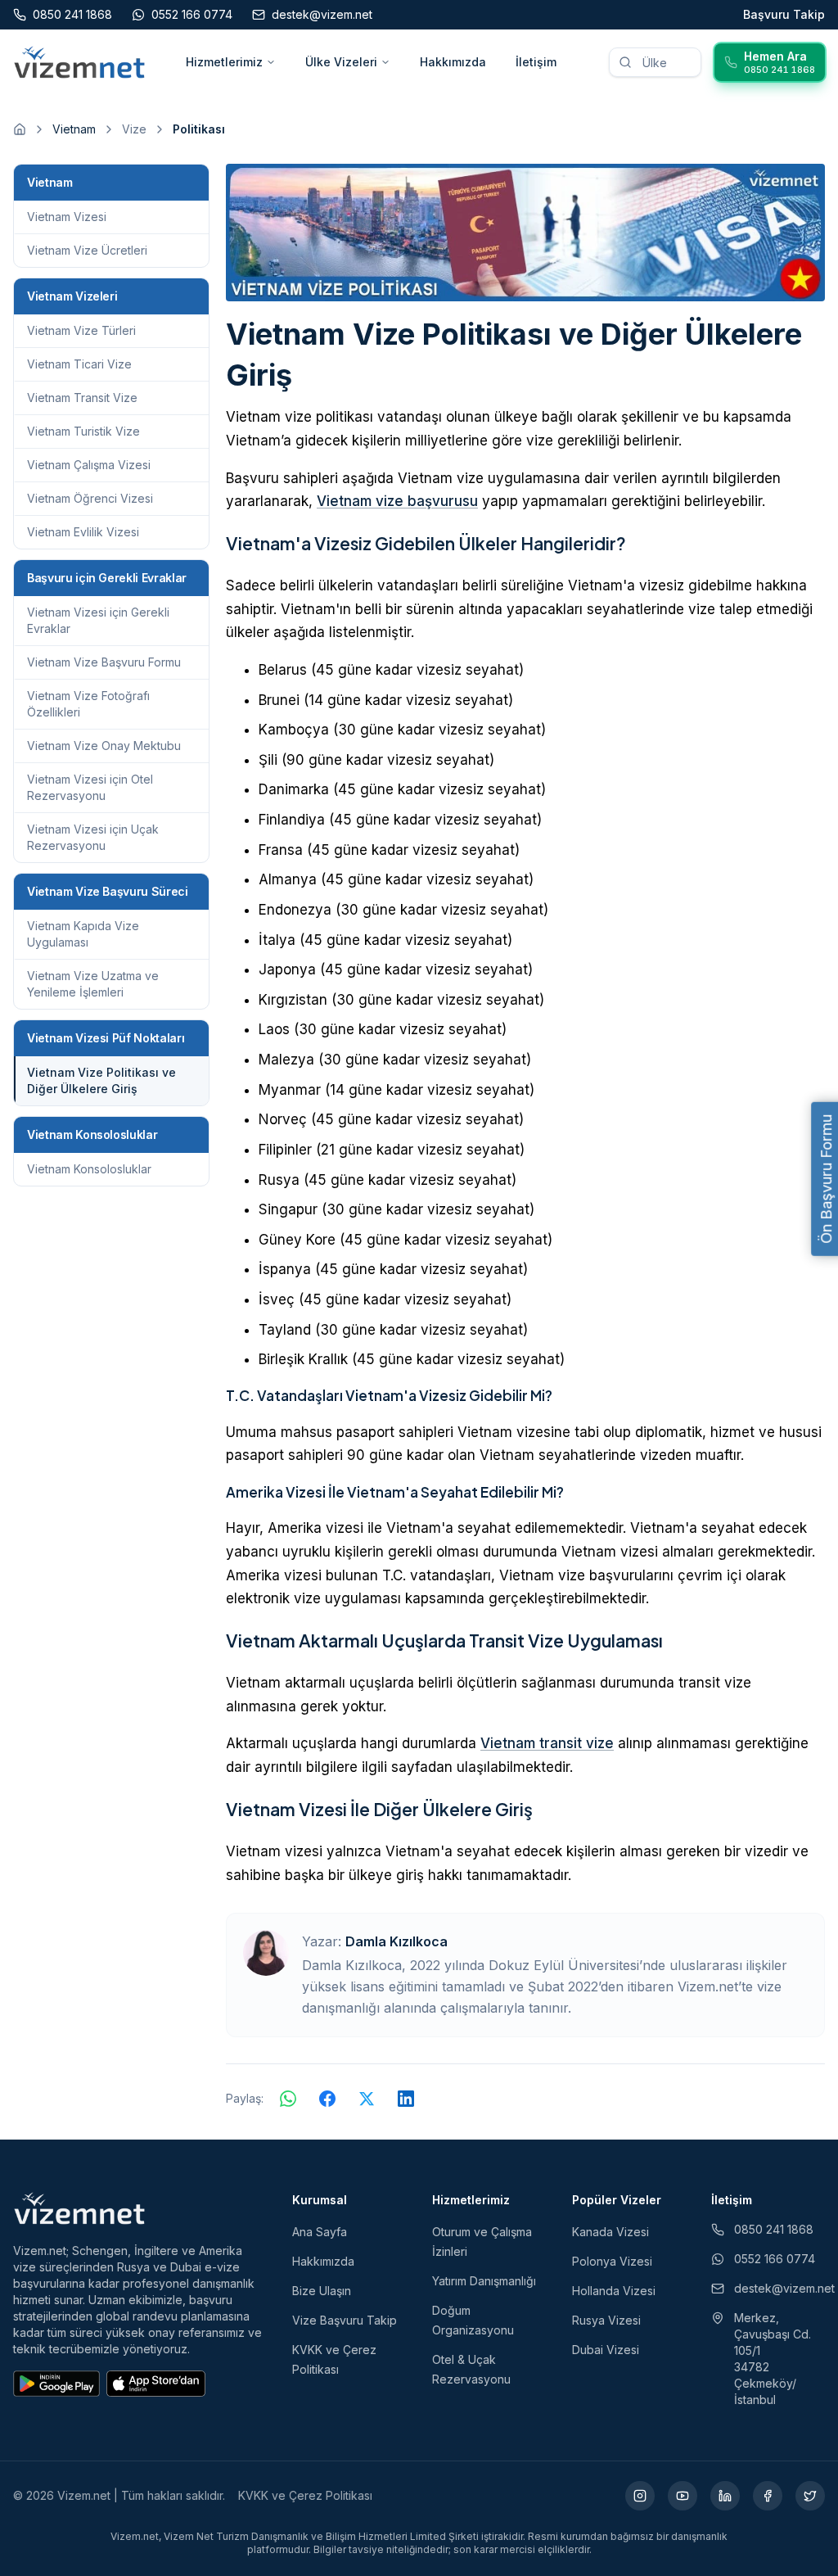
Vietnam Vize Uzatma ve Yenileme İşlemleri (93, 984)
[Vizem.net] (80, 2208)
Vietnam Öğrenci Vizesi (90, 498)
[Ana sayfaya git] (20, 129)
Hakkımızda (453, 62)
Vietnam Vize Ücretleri (87, 250)
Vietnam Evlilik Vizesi (83, 532)
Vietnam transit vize (547, 1743)
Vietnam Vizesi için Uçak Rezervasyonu (93, 837)
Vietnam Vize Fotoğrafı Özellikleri (88, 704)
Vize (134, 129)
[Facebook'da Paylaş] (327, 2099)
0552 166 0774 (775, 2259)
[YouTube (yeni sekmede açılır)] (683, 2496)
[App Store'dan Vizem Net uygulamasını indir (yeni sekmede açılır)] (156, 2384)
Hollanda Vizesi (614, 2291)
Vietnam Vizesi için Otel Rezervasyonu (90, 787)
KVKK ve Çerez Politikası (305, 2495)
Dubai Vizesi (606, 2350)
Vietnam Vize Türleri (81, 330)
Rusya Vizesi (606, 2320)
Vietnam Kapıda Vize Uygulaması (83, 934)
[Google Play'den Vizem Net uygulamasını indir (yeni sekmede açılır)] (56, 2384)
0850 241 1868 (774, 2229)
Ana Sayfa (320, 2232)
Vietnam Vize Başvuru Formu (104, 662)
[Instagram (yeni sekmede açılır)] (640, 2496)
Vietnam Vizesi (67, 217)
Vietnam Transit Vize (82, 398)
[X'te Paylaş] (367, 2099)
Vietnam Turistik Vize (83, 431)
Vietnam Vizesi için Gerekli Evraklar (98, 620)
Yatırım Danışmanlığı (484, 2281)
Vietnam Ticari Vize (79, 364)
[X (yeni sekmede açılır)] (810, 2496)
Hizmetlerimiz (224, 62)
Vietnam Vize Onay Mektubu (104, 746)
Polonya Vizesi (612, 2261)
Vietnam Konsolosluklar (89, 1169)
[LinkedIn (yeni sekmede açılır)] (725, 2496)
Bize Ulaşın (322, 2291)
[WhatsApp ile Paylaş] (288, 2099)
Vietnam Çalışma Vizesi (89, 465)
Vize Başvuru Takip (345, 2320)
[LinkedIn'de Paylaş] (406, 2099)
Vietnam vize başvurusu (397, 501)
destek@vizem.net (779, 2288)
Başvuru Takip (784, 14)
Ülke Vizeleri (341, 62)
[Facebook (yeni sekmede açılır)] (768, 2496)
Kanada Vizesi (610, 2232)
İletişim (536, 62)
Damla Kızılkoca (396, 1941)
